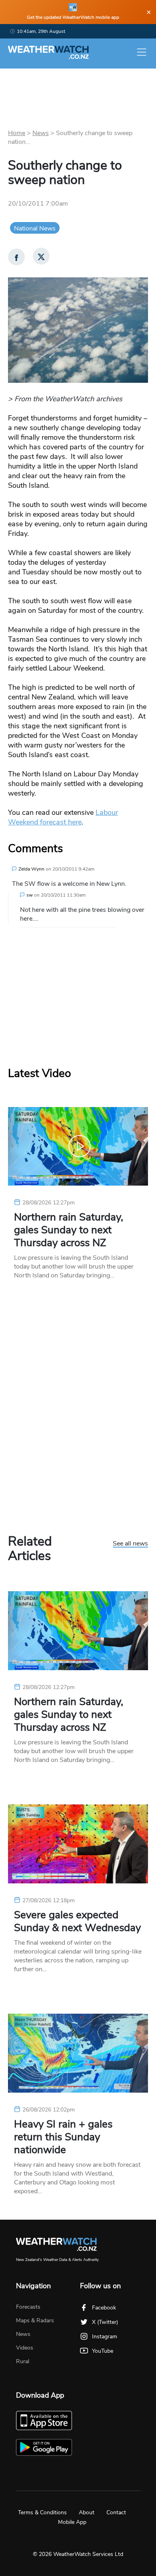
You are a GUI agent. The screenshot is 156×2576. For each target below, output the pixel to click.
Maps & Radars (35, 2320)
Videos (25, 2348)
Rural (23, 2361)
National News (35, 228)
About (87, 2512)
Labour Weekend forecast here (63, 817)
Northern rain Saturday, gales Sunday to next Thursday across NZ (69, 1230)
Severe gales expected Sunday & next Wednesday (77, 1921)
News (41, 133)
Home (17, 133)
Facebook (104, 2308)
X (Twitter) (105, 2322)
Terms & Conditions (42, 2512)
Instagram (105, 2337)
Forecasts (28, 2307)
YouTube (103, 2351)
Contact (116, 2512)
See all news (130, 1544)
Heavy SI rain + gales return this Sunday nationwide (63, 2137)
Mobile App (72, 2522)
